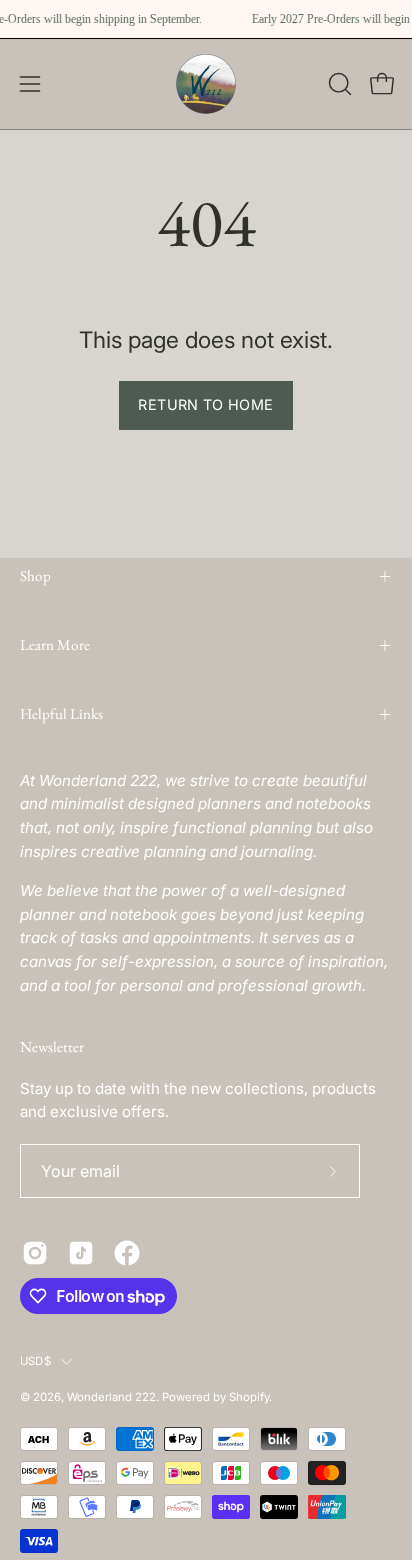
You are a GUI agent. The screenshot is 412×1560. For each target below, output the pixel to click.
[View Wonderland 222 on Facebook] (127, 1253)
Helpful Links (61, 714)
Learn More (55, 645)
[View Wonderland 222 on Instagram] (35, 1253)
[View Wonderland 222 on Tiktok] (81, 1253)
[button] (338, 84)
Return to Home (205, 404)
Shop (35, 576)
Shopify (249, 1397)
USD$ (35, 1361)
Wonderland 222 (111, 1397)
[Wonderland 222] (206, 84)
